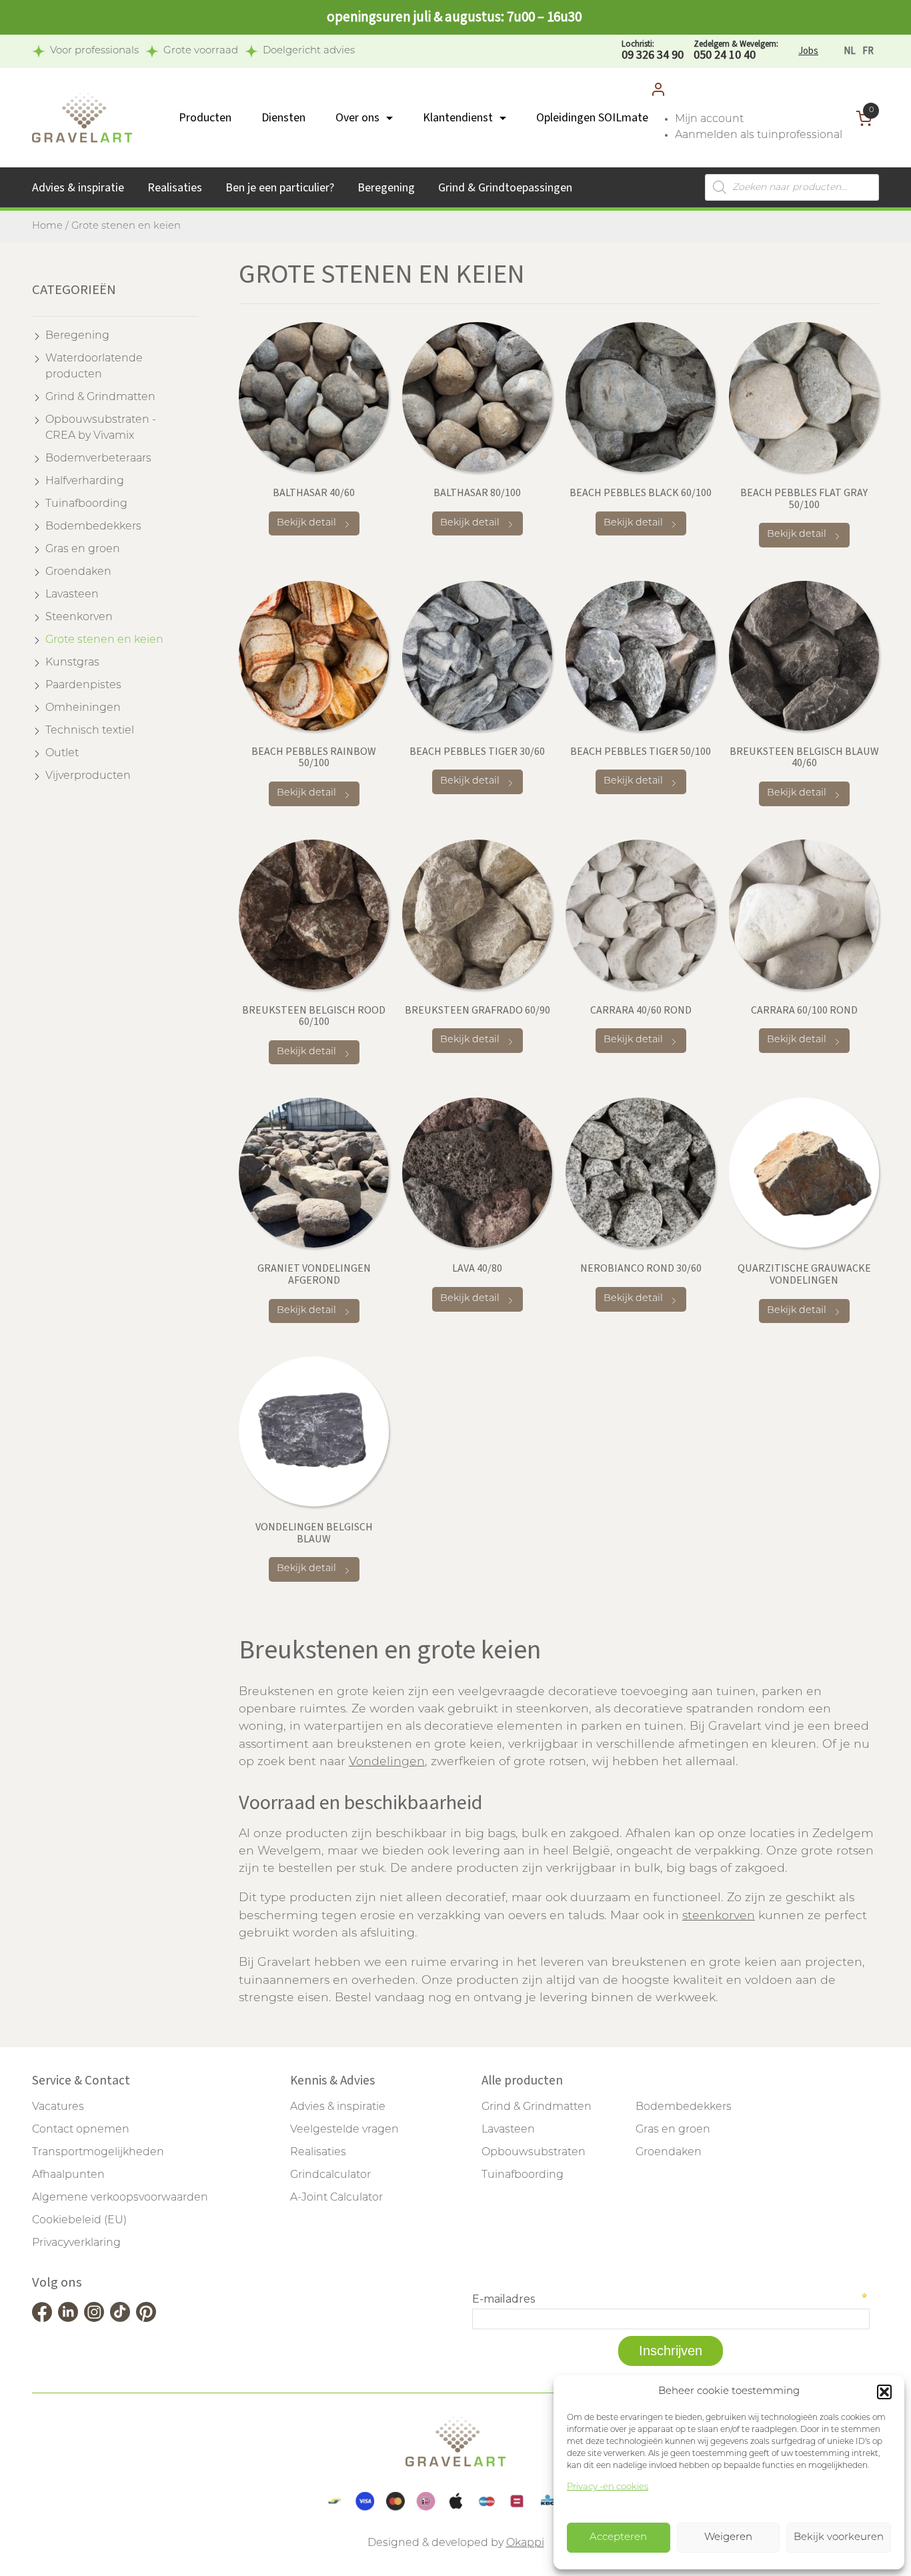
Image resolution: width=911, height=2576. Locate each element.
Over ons (357, 118)
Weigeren (728, 2538)
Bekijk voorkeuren (839, 2538)
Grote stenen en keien (104, 640)
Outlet (62, 754)
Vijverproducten (88, 776)
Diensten (283, 118)
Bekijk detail (306, 523)
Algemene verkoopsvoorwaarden (120, 2198)
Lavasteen (72, 595)
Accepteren (618, 2538)
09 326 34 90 (653, 51)
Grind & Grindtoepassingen (505, 188)
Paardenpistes (83, 686)
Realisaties (175, 188)
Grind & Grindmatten (100, 397)
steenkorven (719, 1916)
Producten (205, 118)
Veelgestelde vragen (344, 2130)
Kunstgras (72, 663)
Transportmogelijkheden (98, 2153)
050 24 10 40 (736, 51)
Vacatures (58, 2107)
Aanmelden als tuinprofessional (759, 135)
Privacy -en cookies (608, 2487)
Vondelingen (387, 1762)
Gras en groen (83, 549)
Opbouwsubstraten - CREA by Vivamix (101, 428)
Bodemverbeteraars (98, 459)
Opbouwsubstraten (534, 2153)
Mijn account (709, 119)
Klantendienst (458, 118)
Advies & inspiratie (78, 188)
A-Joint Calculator (336, 2198)
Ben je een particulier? (280, 188)
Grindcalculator (330, 2175)
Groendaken (78, 572)
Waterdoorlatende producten (94, 367)
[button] (884, 2392)
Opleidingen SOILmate (592, 118)
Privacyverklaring (76, 2243)
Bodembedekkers (93, 527)
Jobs (808, 51)
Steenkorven (79, 617)
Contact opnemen (81, 2130)
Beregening (386, 188)
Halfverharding (85, 481)
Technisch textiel (90, 731)
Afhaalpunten (68, 2175)
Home (47, 226)
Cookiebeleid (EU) (79, 2221)
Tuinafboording (86, 504)
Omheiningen (83, 708)
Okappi (525, 2543)
